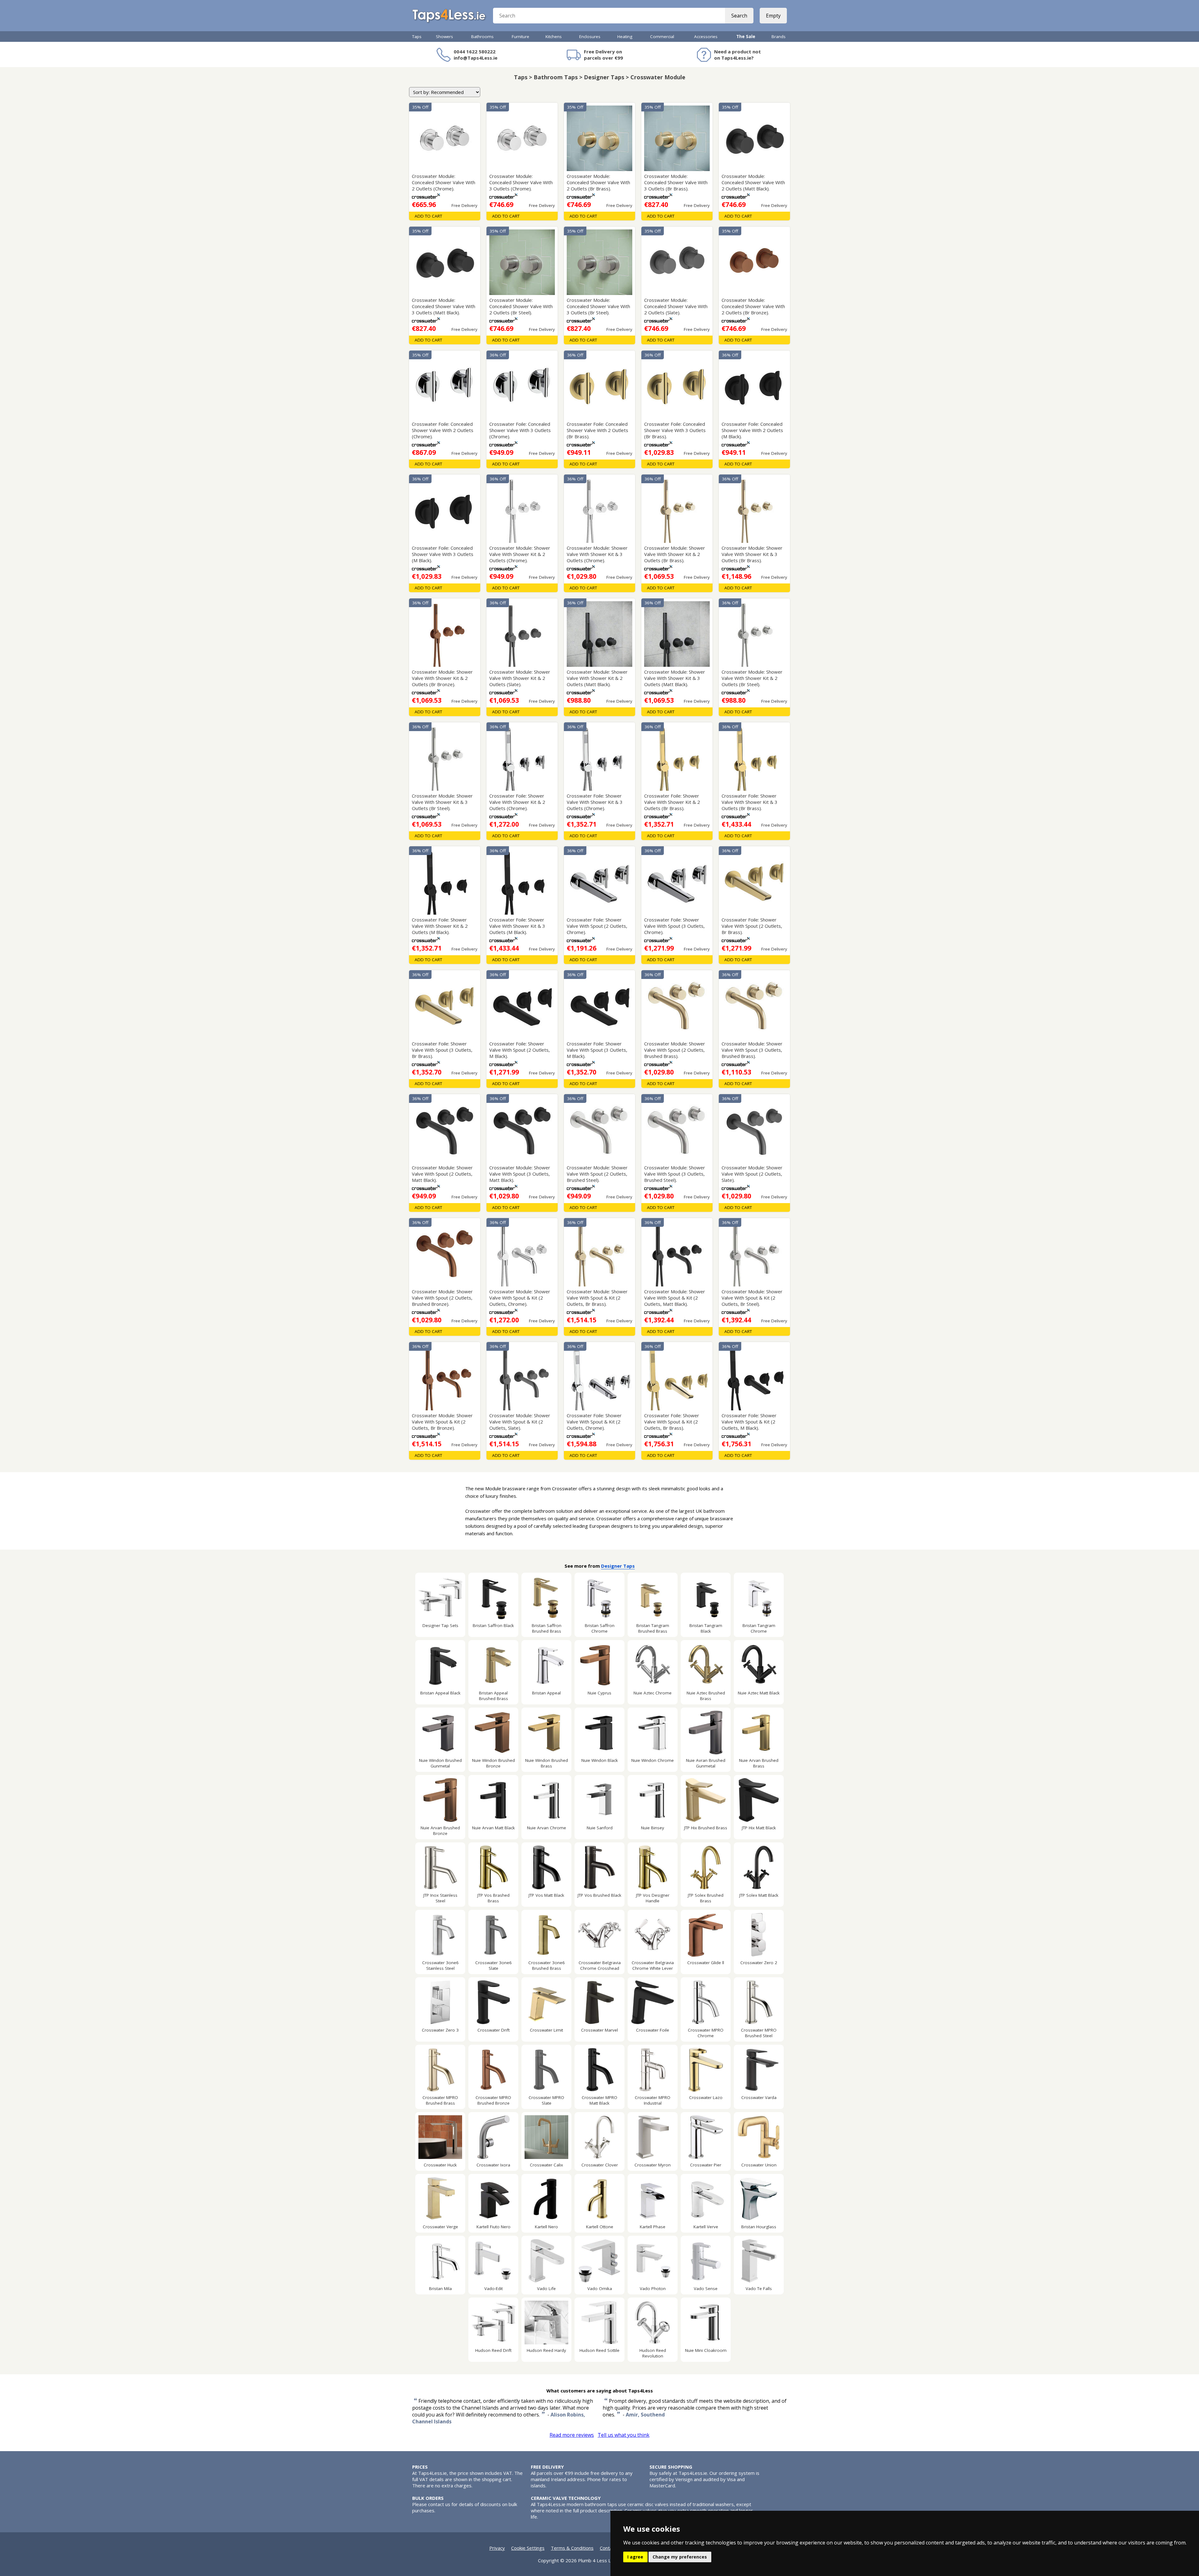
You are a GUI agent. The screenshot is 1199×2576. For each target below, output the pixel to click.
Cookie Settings (528, 2548)
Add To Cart (428, 216)
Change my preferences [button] (680, 2557)
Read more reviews (572, 2435)
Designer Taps (618, 1566)
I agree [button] (635, 2557)
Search (739, 16)
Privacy (497, 2548)
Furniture (521, 37)
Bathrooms (482, 37)
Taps (417, 37)
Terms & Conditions (572, 2548)
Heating (625, 37)
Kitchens (554, 37)
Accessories (706, 37)
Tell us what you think (624, 2435)
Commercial (662, 37)
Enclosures (590, 37)
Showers (444, 37)
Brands (779, 37)
